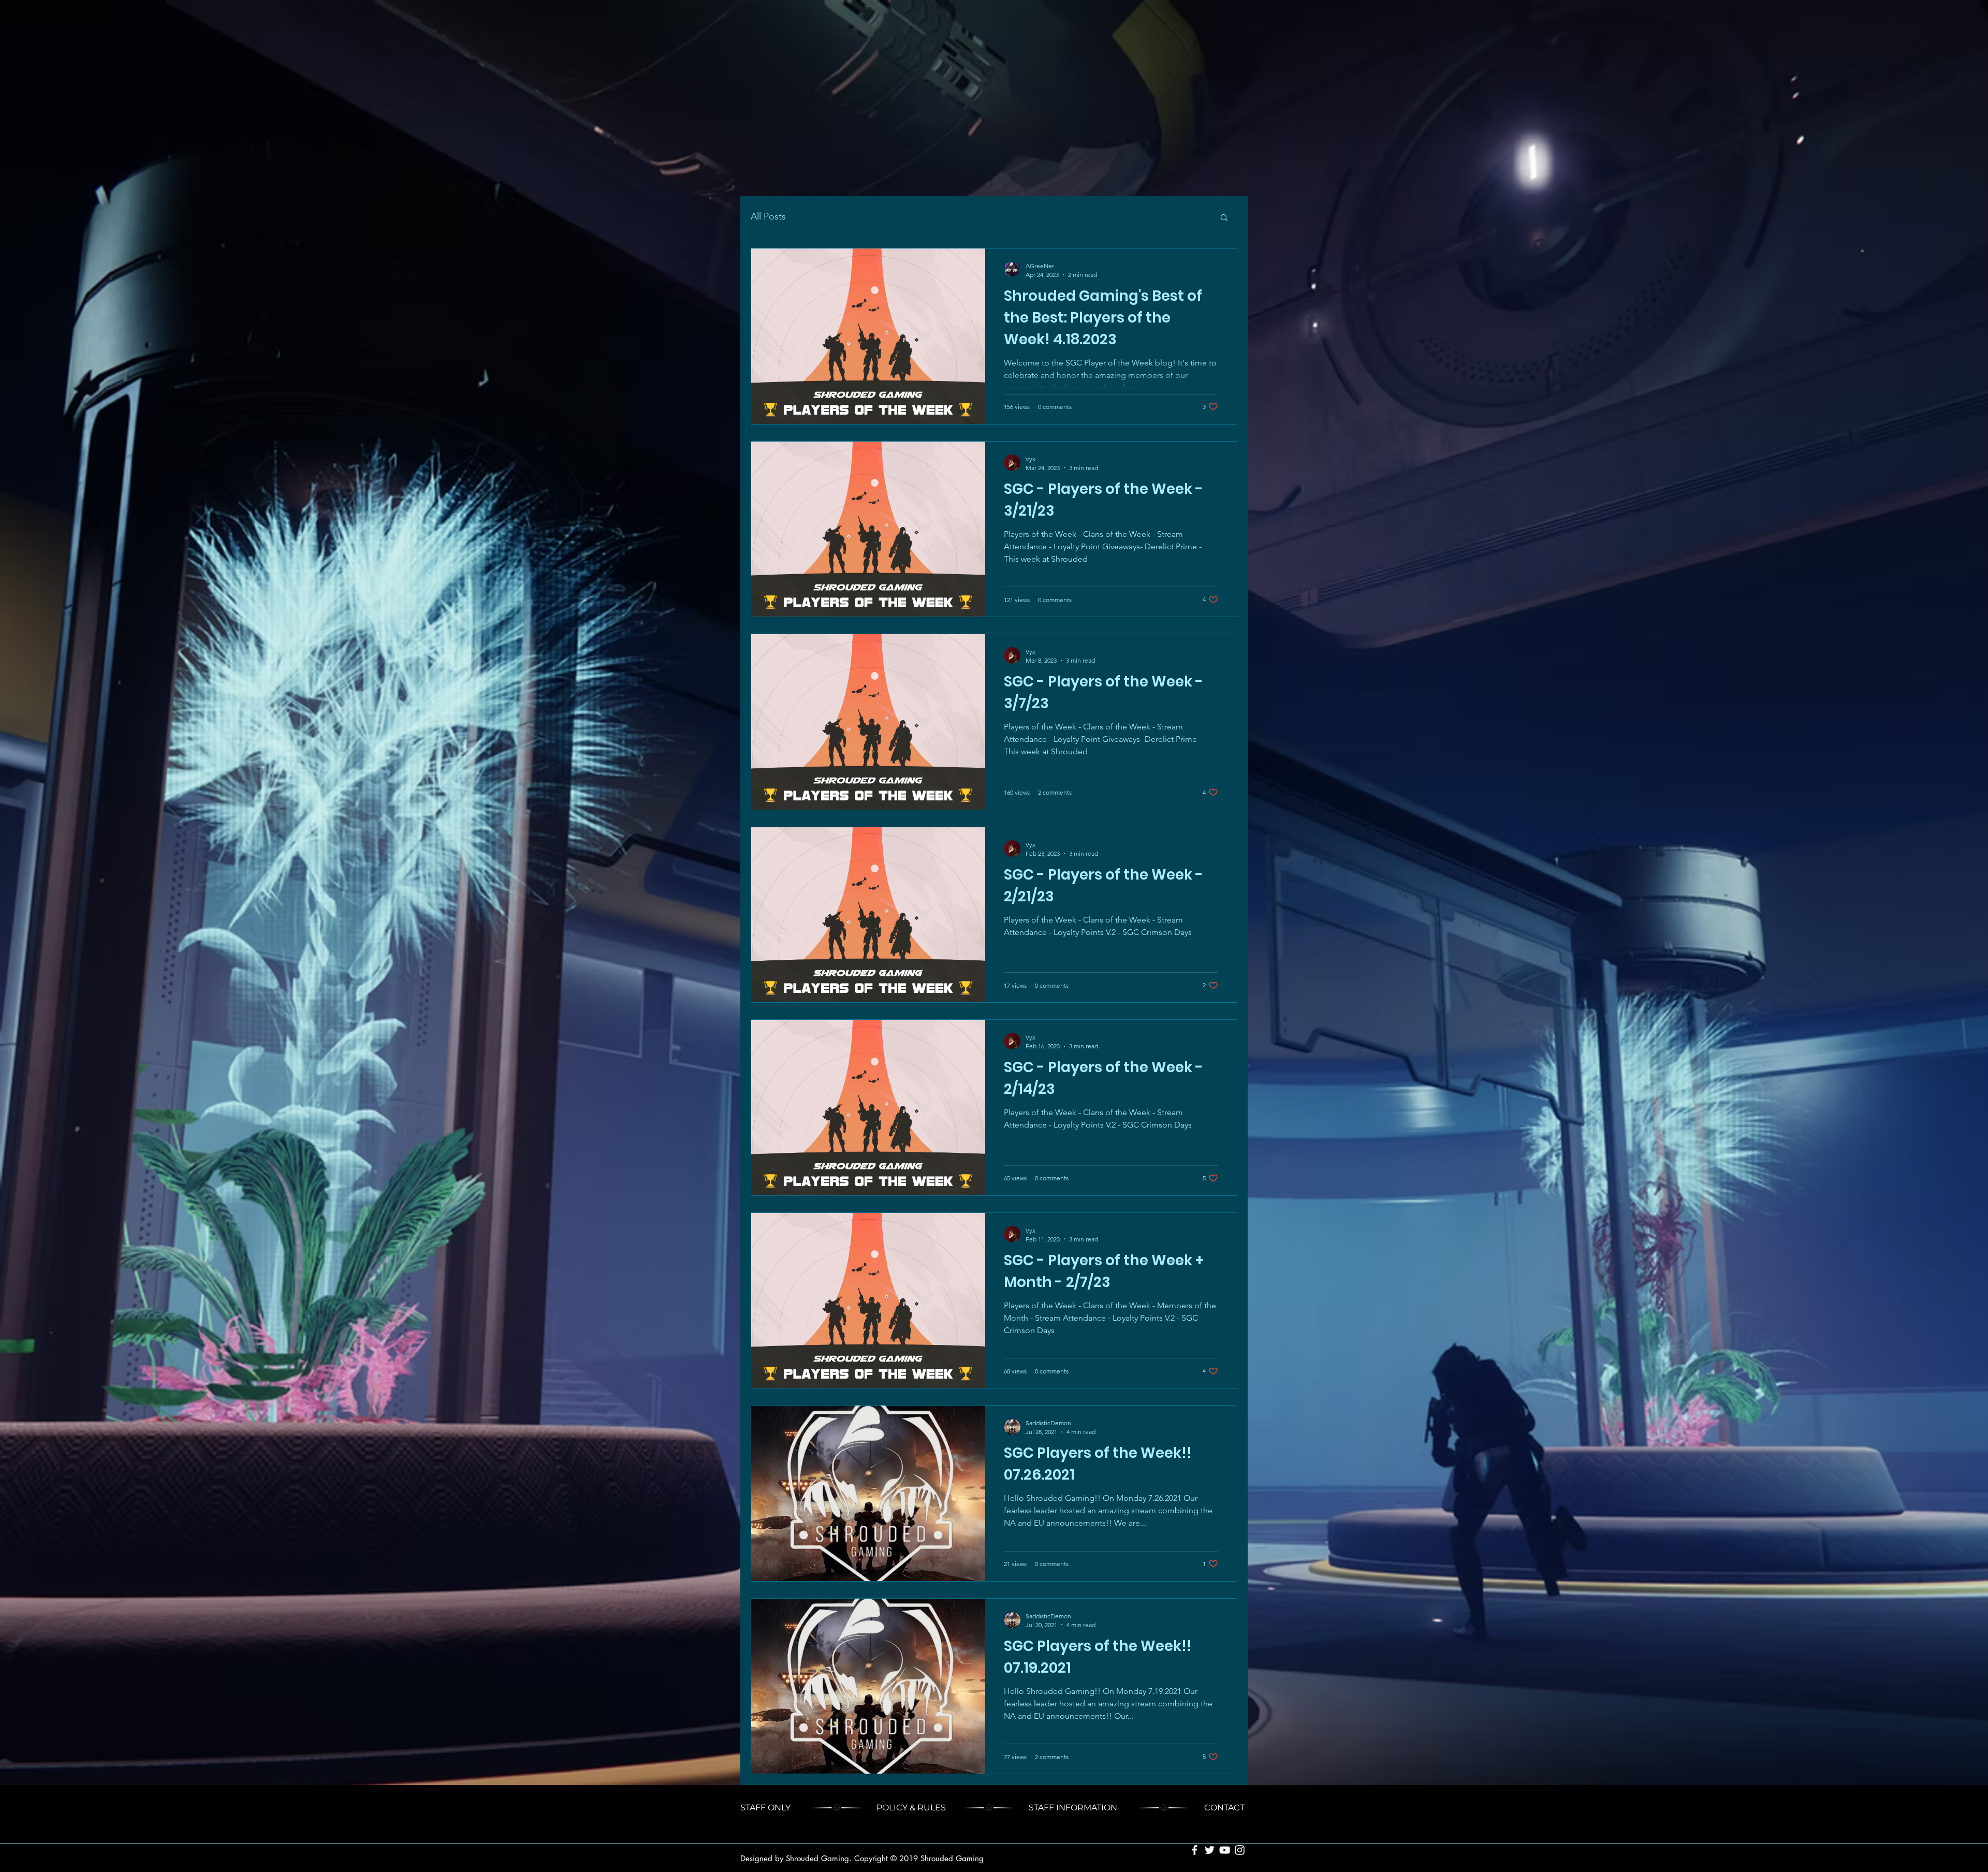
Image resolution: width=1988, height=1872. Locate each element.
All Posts (768, 216)
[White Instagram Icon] (1240, 1850)
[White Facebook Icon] (1195, 1850)
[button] (1224, 218)
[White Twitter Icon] (1210, 1850)
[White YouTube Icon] (1225, 1850)
